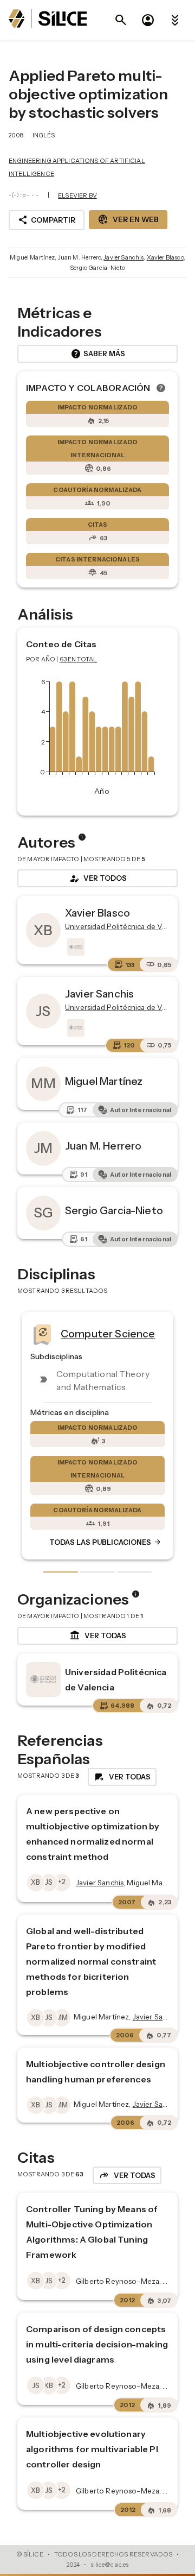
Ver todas (98, 1636)
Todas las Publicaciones (104, 1543)
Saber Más (98, 354)
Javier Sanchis (123, 257)
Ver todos (97, 879)
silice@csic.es (109, 2565)
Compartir (47, 220)
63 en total (79, 659)
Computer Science (106, 1334)
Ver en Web (128, 219)
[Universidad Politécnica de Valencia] (75, 947)
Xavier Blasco (165, 257)
